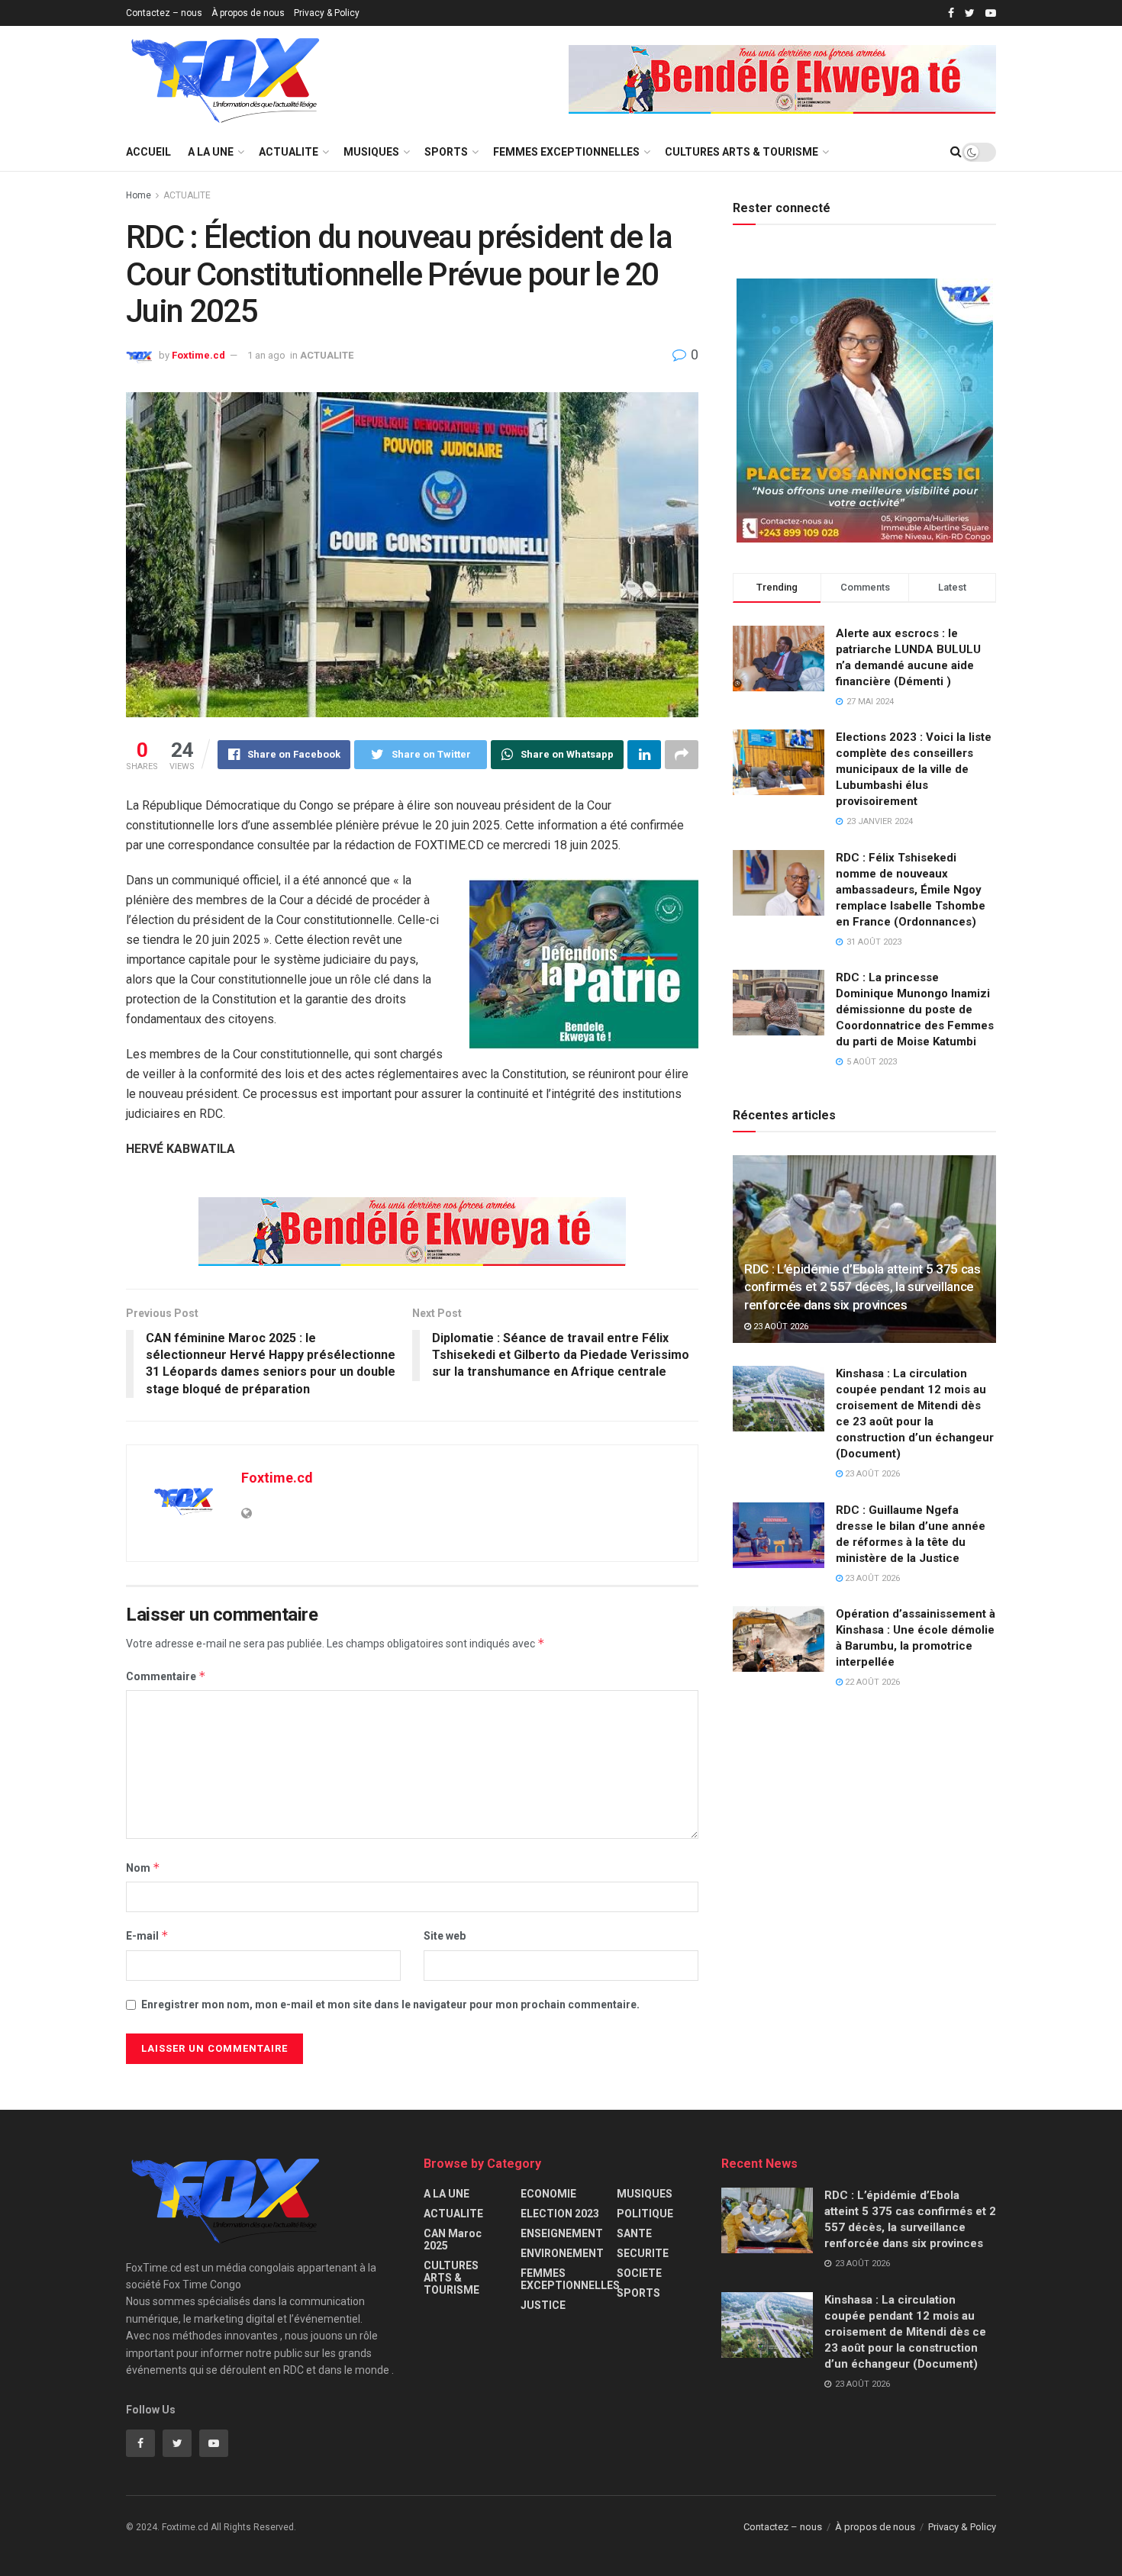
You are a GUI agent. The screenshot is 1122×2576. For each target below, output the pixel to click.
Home (139, 195)
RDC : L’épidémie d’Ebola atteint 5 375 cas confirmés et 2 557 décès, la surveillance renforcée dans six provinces (862, 1287)
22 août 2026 (871, 1682)
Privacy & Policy (327, 13)
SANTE (634, 2233)
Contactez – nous (164, 13)
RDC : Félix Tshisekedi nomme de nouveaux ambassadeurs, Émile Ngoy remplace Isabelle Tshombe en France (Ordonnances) (911, 890)
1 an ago (266, 355)
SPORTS (446, 152)
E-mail (147, 1935)
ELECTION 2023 (560, 2214)
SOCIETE (639, 2273)
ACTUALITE (289, 152)
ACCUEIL (148, 152)
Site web (445, 1936)
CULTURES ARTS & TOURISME (742, 152)
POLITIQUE (645, 2214)
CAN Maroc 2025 (453, 2240)
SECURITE (643, 2253)
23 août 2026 (780, 1327)
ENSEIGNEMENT (562, 2233)
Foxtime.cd (198, 355)
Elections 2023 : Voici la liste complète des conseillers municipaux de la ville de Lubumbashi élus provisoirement (914, 769)
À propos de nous (248, 13)
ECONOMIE (548, 2194)
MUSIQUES (371, 152)
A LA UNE (211, 152)
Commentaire (166, 1676)
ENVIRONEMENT (562, 2253)
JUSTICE (543, 2305)
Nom (143, 1868)
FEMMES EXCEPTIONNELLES (566, 152)
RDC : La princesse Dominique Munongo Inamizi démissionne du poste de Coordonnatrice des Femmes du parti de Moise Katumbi (915, 1009)
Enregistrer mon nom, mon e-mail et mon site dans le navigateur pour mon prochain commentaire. (390, 2004)
